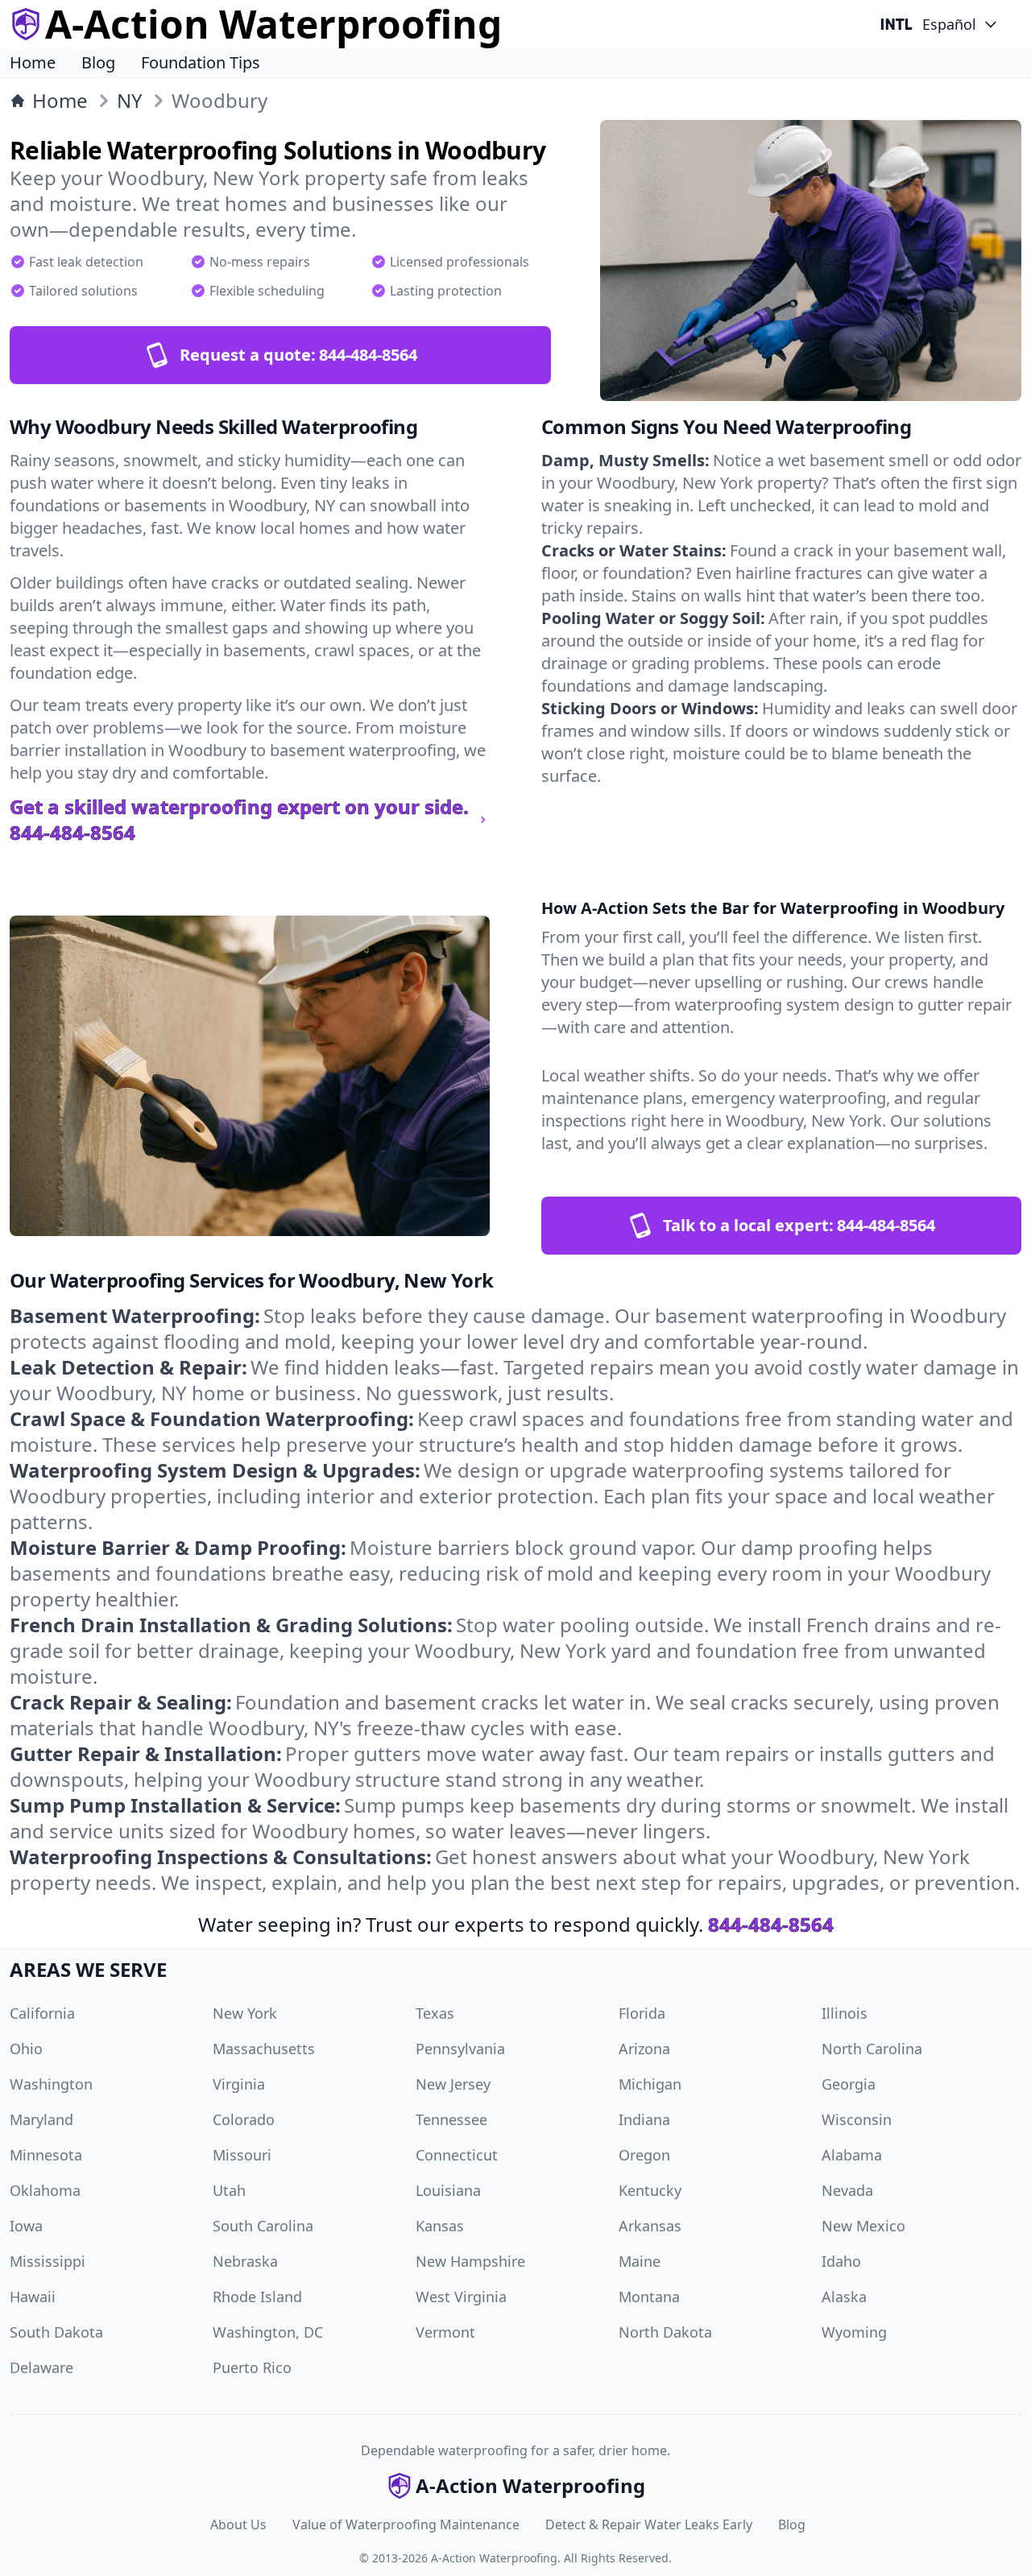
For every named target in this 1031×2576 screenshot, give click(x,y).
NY (130, 101)
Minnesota (46, 2155)
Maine (640, 2261)
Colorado (244, 2119)
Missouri (242, 2155)
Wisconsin (857, 2119)
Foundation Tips (201, 62)
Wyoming (854, 2332)
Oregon (644, 2155)
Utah (229, 2190)
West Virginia (461, 2297)
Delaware (41, 2367)
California (42, 2013)
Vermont (445, 2332)
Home (33, 62)
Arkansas (650, 2226)
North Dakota (665, 2332)
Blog (98, 62)
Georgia (849, 2084)
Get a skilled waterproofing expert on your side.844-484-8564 (239, 820)
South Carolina (263, 2226)
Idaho (841, 2261)
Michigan (650, 2084)
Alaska (844, 2297)
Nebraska (245, 2261)
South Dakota (56, 2332)
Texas (435, 2013)
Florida (642, 2013)
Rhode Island (257, 2297)
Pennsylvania (460, 2049)
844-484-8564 (771, 1924)
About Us (238, 2524)
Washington (51, 2084)
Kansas (440, 2226)
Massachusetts (264, 2049)
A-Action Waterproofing (494, 2558)
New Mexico (863, 2226)
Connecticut (457, 2155)
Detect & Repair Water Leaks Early (649, 2524)
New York (245, 2013)
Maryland (41, 2119)
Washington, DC (268, 2332)
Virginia (239, 2084)
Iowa (26, 2226)
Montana (649, 2297)
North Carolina (872, 2049)
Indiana (644, 2119)
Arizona (644, 2049)
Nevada (847, 2190)
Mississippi (48, 2261)
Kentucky (650, 2190)
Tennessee (451, 2119)
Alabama (852, 2155)
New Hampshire (470, 2261)
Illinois (845, 2013)
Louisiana (448, 2190)
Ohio (26, 2049)
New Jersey (453, 2084)
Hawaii (33, 2297)
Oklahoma (45, 2190)
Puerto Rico (252, 2367)
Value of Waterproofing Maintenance (406, 2524)
